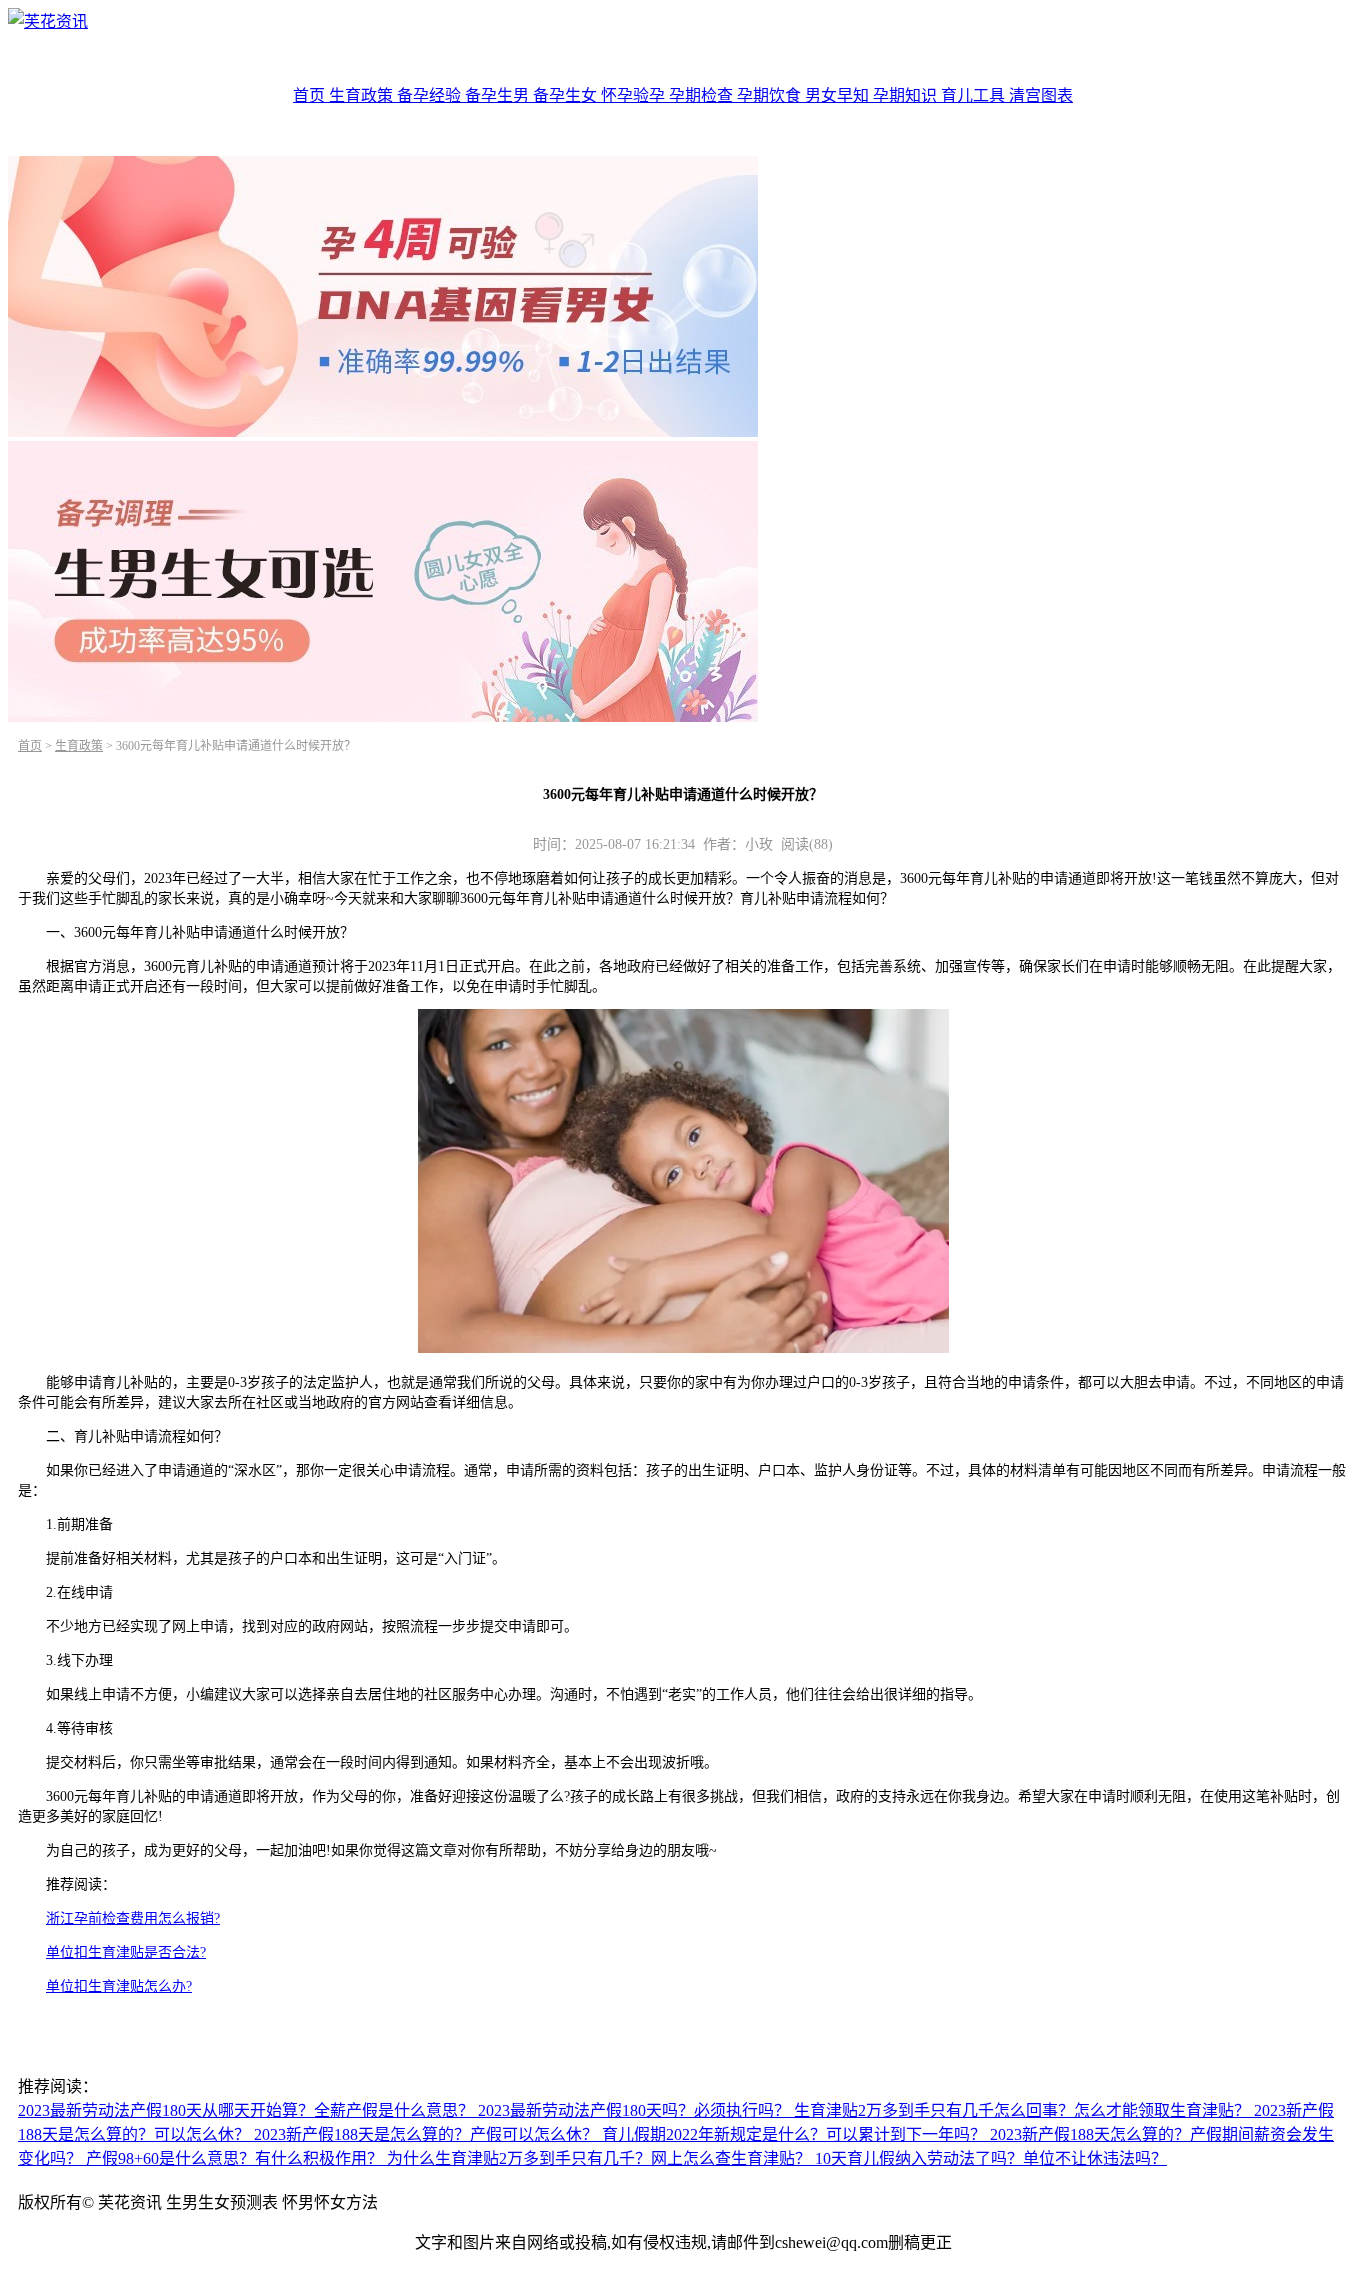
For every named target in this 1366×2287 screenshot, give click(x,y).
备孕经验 (431, 95)
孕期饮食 (771, 95)
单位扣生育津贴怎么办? (119, 1986)
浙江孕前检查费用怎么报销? (133, 1918)
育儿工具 (975, 95)
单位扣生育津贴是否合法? (126, 1952)
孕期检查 (703, 95)
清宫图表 (1041, 95)
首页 (311, 95)
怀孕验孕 (635, 95)
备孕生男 (499, 95)
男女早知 (839, 95)
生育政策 (363, 95)
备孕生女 (567, 95)
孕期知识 (907, 95)
